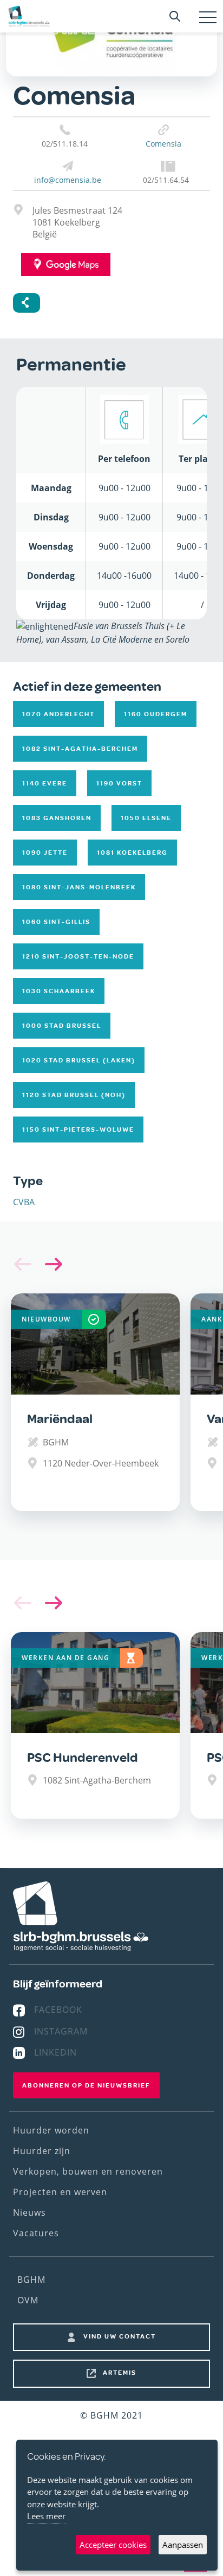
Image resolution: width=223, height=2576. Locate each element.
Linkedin (55, 2052)
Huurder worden (51, 2130)
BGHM (31, 2280)
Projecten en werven (60, 2192)
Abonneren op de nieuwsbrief (86, 2085)
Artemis (120, 2373)
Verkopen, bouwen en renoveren (88, 2171)
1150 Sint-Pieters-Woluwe (78, 1130)
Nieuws (29, 2212)
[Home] (29, 16)
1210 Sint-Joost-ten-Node (78, 956)
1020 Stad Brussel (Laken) (79, 1060)
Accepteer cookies (113, 2545)
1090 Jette (45, 853)
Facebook (58, 2010)
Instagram (61, 2031)
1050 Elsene (146, 818)
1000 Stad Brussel (62, 1026)
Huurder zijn (42, 2151)
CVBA (24, 1202)
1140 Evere (45, 783)
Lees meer (46, 2516)
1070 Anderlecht (58, 714)
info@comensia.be (68, 180)
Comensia (163, 144)
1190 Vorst (119, 783)
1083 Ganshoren (57, 818)
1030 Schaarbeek (59, 991)
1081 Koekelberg (132, 853)
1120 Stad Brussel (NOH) (74, 1095)
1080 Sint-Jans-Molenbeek (79, 887)
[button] (51, 1264)
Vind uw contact (120, 2336)
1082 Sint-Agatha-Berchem (80, 749)
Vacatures (36, 2233)
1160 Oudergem (156, 714)
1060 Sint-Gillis (56, 922)
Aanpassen (183, 2545)
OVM (28, 2300)
